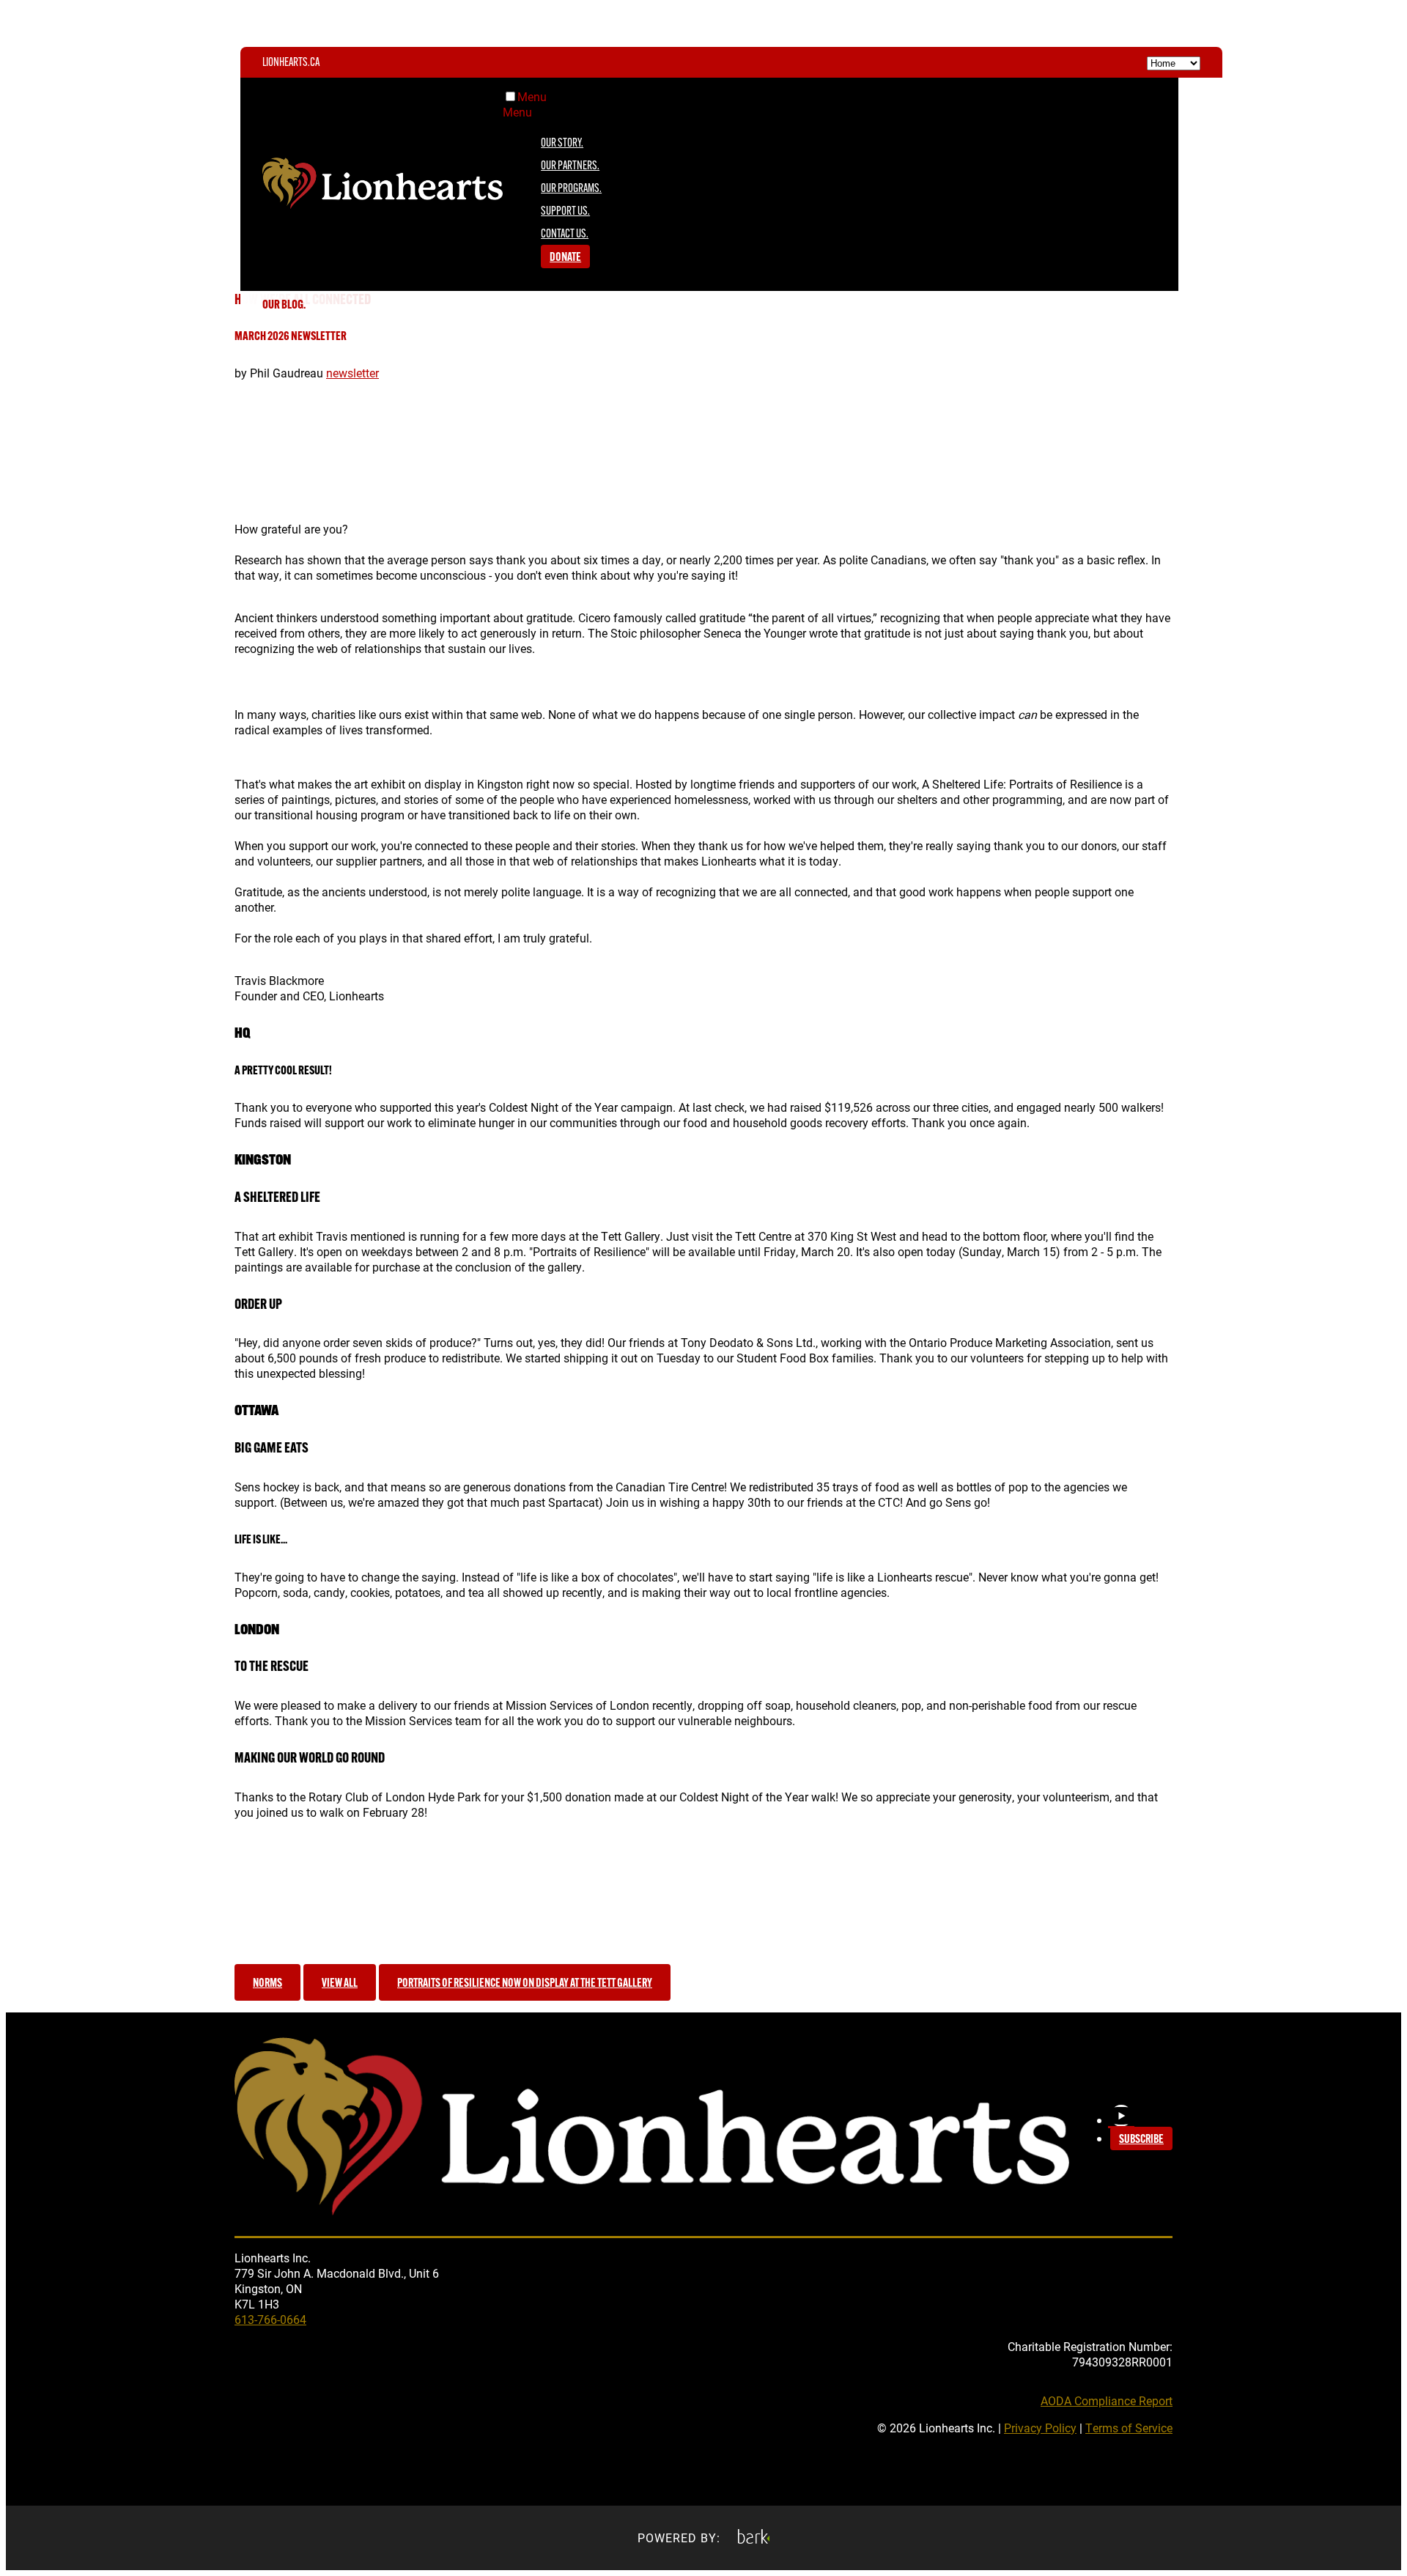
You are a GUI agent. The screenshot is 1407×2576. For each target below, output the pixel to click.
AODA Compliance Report (1107, 2400)
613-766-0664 (270, 2319)
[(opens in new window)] (754, 2538)
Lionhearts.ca (291, 63)
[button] (267, 1982)
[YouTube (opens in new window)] (1121, 2116)
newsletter (352, 373)
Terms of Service (1129, 2428)
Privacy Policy (1040, 2428)
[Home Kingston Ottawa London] (1174, 62)
